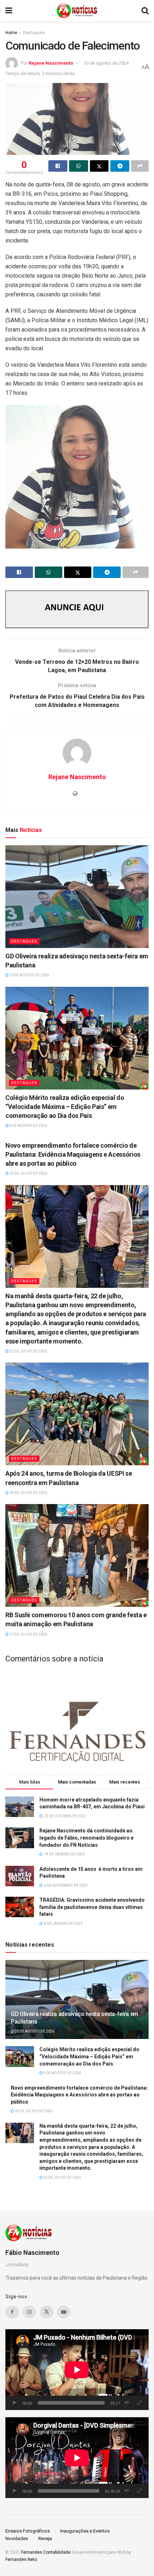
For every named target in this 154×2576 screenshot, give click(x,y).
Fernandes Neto (21, 2559)
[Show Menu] (9, 11)
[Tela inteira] (139, 2403)
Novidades (17, 2538)
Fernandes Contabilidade (46, 2552)
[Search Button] (145, 11)
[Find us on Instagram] (29, 2312)
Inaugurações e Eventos (85, 2531)
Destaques (34, 33)
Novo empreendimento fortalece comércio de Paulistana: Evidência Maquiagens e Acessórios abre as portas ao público (73, 1154)
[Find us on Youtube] (64, 2312)
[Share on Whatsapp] (79, 166)
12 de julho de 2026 (28, 1634)
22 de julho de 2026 (28, 1351)
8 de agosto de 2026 (28, 1126)
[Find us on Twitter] (47, 2312)
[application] (77, 2370)
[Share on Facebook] (58, 166)
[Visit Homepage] (77, 11)
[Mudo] (127, 2403)
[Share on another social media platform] (140, 166)
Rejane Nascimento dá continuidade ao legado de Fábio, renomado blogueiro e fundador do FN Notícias (86, 1838)
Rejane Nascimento (51, 63)
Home (11, 33)
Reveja (45, 2538)
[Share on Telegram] (120, 166)
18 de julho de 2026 (28, 1493)
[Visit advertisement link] (77, 609)
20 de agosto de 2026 (29, 975)
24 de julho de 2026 (28, 1173)
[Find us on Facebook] (12, 2312)
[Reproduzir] (15, 2403)
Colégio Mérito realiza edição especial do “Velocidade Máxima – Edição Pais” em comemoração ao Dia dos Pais (65, 1107)
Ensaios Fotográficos (28, 2531)
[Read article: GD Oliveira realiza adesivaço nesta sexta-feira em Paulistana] (77, 897)
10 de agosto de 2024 (106, 63)
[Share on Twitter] (99, 166)
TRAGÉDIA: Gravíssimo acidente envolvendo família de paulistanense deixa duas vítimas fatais (92, 1907)
